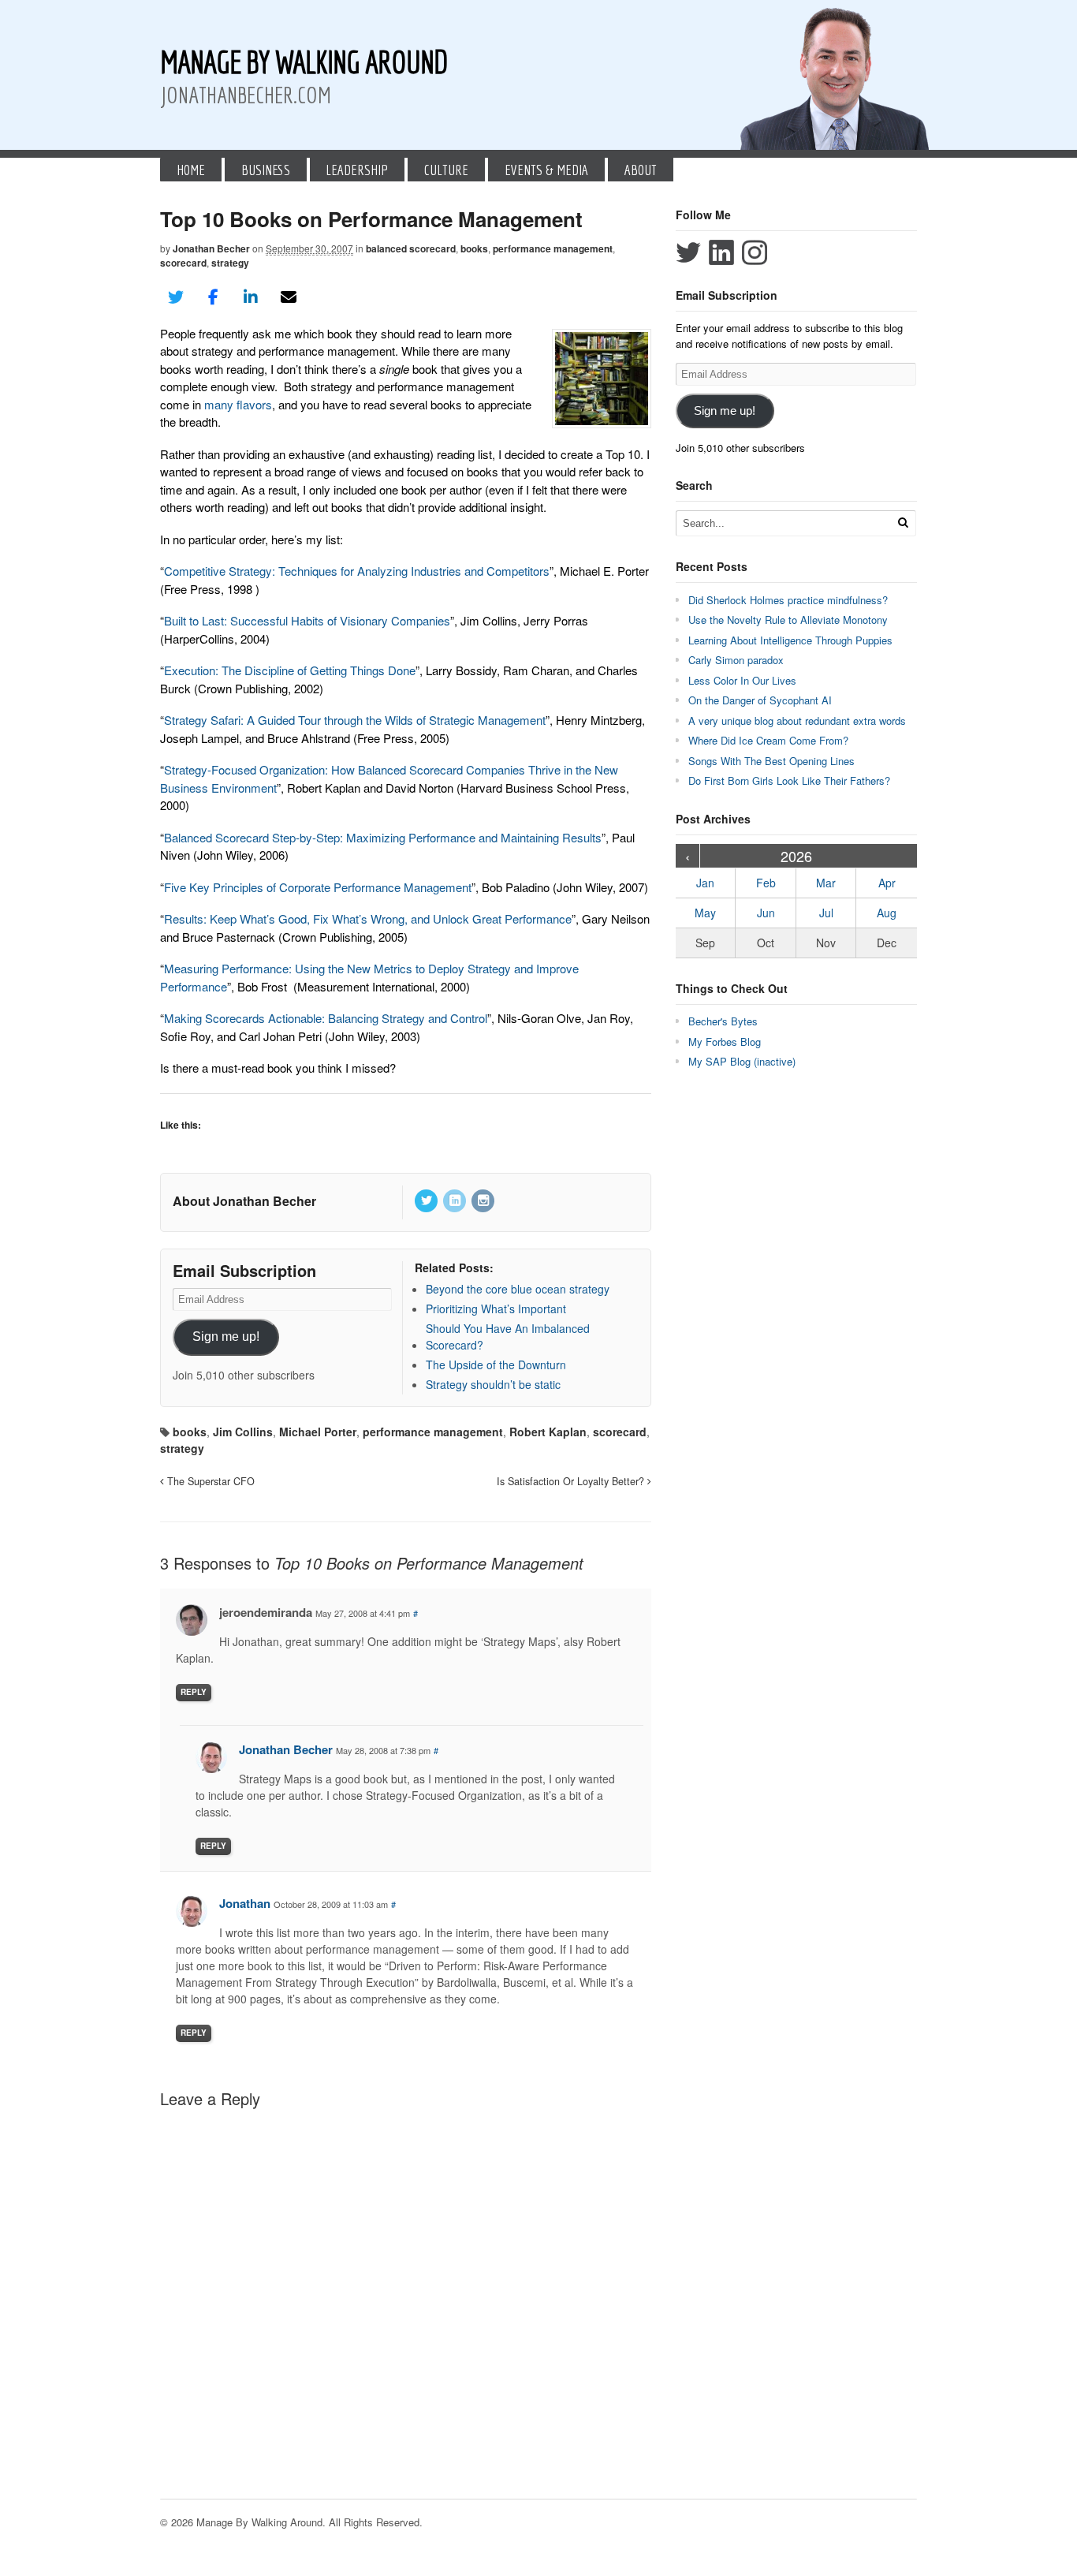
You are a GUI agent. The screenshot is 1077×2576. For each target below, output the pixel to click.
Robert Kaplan (548, 1432)
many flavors (238, 404)
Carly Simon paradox (736, 660)
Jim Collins (243, 1432)
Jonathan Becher (211, 248)
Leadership (357, 170)
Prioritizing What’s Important (496, 1309)
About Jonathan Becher (244, 1201)
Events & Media (546, 170)
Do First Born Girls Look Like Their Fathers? (789, 780)
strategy (230, 263)
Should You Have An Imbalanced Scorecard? (508, 1337)
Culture (446, 170)
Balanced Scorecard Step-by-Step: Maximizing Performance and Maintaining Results (383, 837)
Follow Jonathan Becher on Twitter (688, 252)
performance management (553, 248)
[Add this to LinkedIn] (251, 297)
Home (191, 170)
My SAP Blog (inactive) (742, 1061)
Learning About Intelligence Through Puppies (790, 640)
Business (266, 170)
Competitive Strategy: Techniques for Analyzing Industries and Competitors (357, 571)
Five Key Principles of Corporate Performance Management (318, 887)
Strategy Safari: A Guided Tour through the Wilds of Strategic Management (355, 720)
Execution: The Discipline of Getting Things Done (290, 670)
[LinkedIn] (456, 1201)
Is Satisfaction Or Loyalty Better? (572, 1481)
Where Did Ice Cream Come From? (768, 740)
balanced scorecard (411, 248)
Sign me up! (226, 1337)
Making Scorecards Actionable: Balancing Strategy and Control (326, 1018)
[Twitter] (427, 1201)
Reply (194, 1692)
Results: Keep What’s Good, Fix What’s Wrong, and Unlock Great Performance (368, 918)
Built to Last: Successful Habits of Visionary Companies (307, 620)
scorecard (183, 263)
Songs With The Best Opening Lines (771, 761)
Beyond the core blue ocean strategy (518, 1289)
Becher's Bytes (723, 1021)
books (474, 248)
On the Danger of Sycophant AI (760, 700)
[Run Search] (903, 523)
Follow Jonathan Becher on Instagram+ (755, 252)
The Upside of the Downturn (496, 1365)
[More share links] (326, 297)
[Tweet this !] (176, 297)
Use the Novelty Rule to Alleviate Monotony (788, 620)
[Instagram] (484, 1201)
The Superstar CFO (209, 1481)
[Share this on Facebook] (214, 297)
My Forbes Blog (725, 1042)
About (641, 170)
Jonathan (245, 1903)
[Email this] (289, 297)
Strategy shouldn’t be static (493, 1384)
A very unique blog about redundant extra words (799, 721)
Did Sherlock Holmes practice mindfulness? (788, 600)
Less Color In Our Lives (742, 680)
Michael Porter (318, 1432)
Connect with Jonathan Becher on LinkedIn (721, 252)
